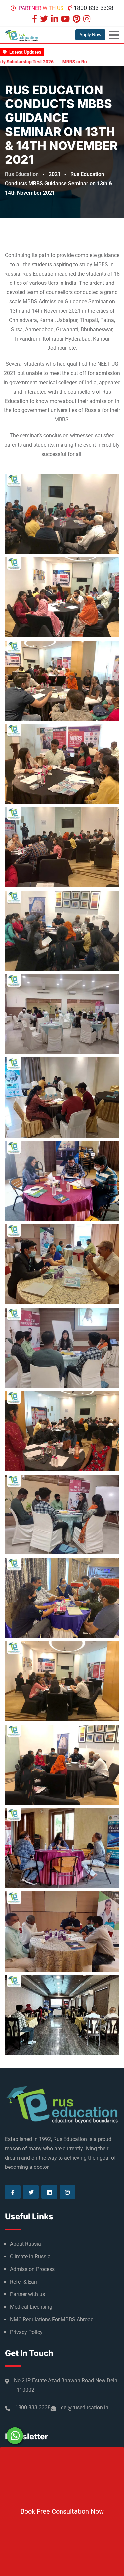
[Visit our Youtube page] (66, 19)
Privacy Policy (26, 2332)
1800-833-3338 (94, 8)
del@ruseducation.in (85, 2407)
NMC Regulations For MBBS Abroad (52, 2320)
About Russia (25, 2244)
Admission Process (32, 2269)
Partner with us (41, 8)
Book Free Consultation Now (62, 2511)
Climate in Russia (30, 2257)
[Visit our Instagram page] (88, 19)
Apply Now (90, 35)
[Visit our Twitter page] (45, 19)
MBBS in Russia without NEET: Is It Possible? (67, 62)
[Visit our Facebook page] (35, 19)
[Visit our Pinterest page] (77, 19)
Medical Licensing (31, 2307)
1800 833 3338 (33, 2407)
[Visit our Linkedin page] (55, 19)
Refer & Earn (24, 2282)
